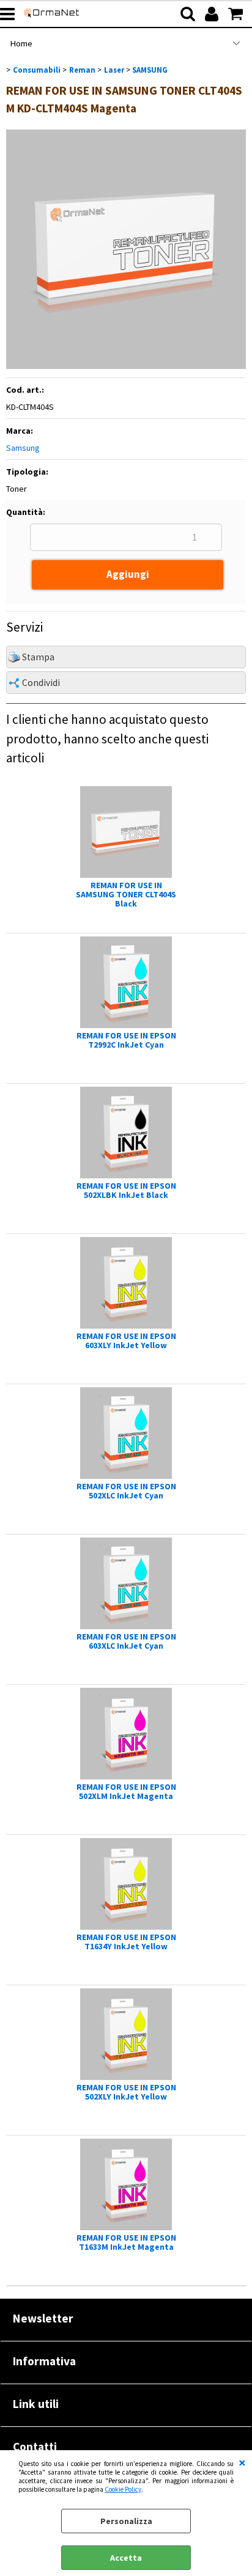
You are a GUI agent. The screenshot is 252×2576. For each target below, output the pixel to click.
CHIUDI (242, 2462)
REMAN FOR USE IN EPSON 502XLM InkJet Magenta (126, 1792)
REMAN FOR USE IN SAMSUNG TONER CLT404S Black (126, 895)
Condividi (41, 683)
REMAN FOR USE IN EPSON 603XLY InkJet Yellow (126, 1341)
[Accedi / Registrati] (213, 14)
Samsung (23, 448)
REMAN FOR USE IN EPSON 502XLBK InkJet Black (126, 1191)
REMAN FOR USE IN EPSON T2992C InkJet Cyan (126, 1040)
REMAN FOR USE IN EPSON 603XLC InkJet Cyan (126, 1641)
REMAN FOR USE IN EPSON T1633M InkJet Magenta (126, 2242)
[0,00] (237, 14)
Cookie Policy (123, 2489)
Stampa (38, 657)
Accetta (126, 2558)
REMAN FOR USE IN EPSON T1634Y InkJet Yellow (126, 1942)
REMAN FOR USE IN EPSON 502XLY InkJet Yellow (126, 2092)
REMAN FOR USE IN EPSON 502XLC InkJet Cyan (126, 1491)
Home (21, 43)
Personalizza (126, 2521)
